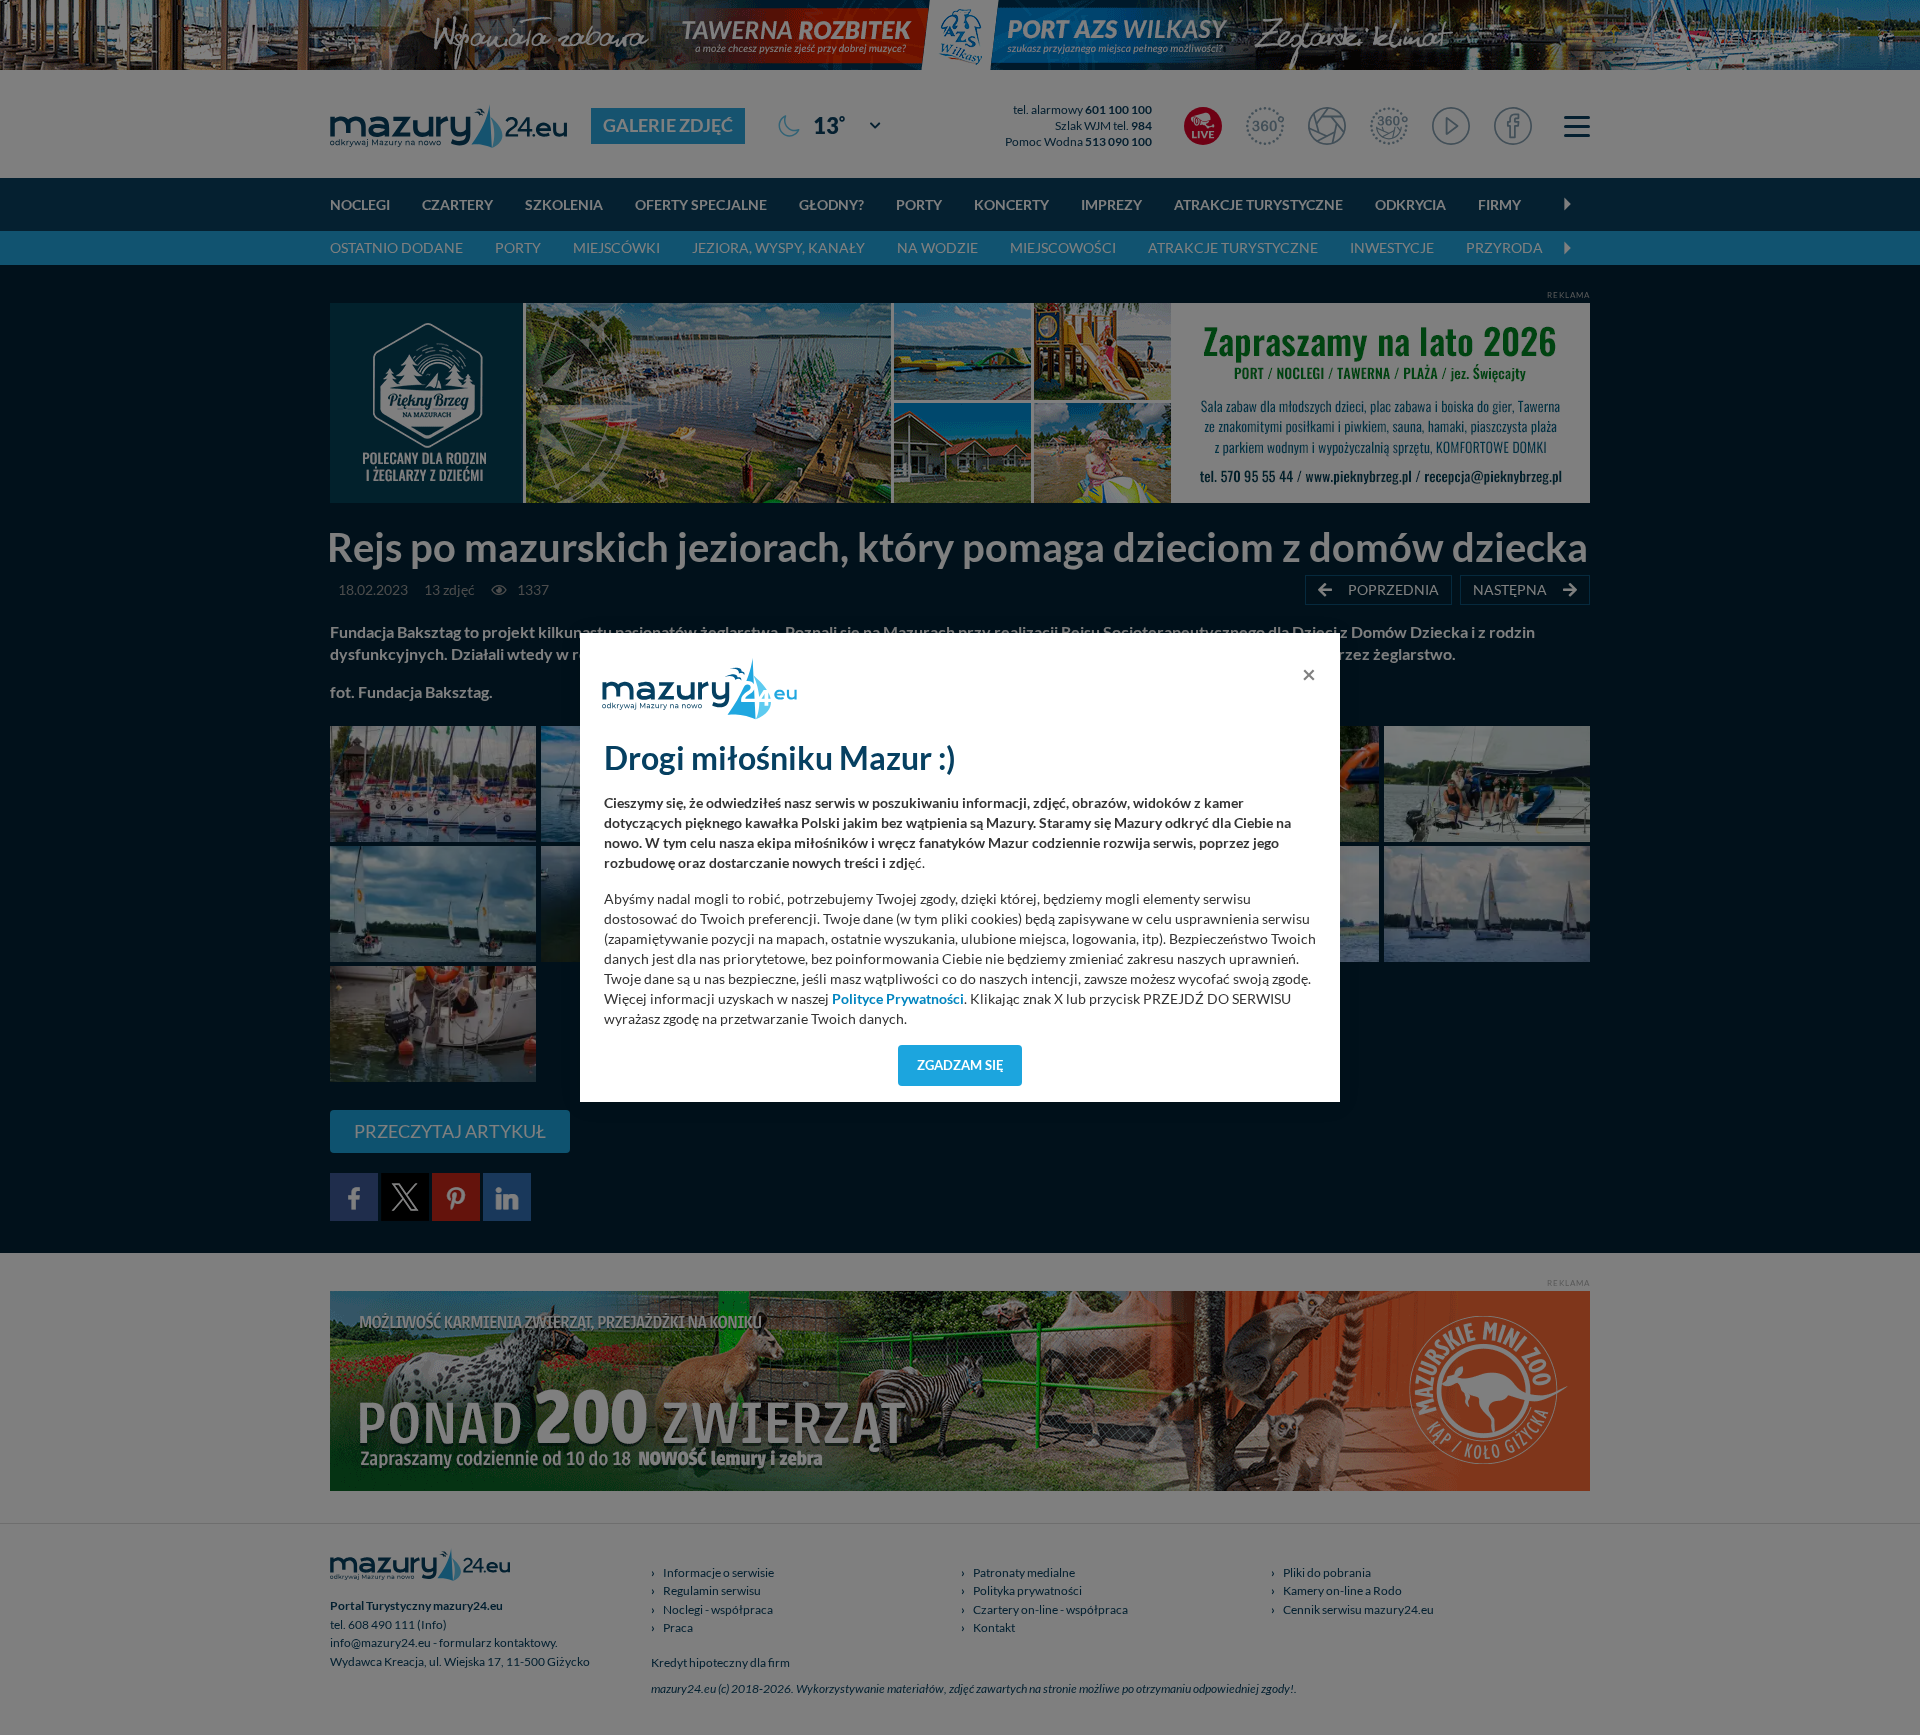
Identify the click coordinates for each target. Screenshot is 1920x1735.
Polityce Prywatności (898, 999)
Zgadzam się (960, 1065)
